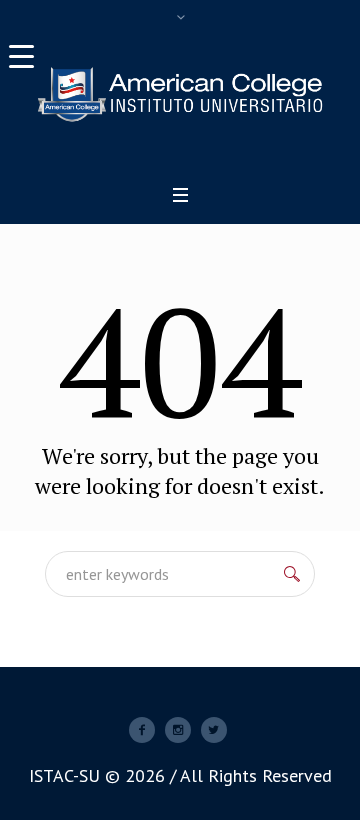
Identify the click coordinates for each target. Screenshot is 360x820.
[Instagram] (178, 730)
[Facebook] (142, 730)
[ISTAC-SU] (180, 94)
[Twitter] (214, 730)
